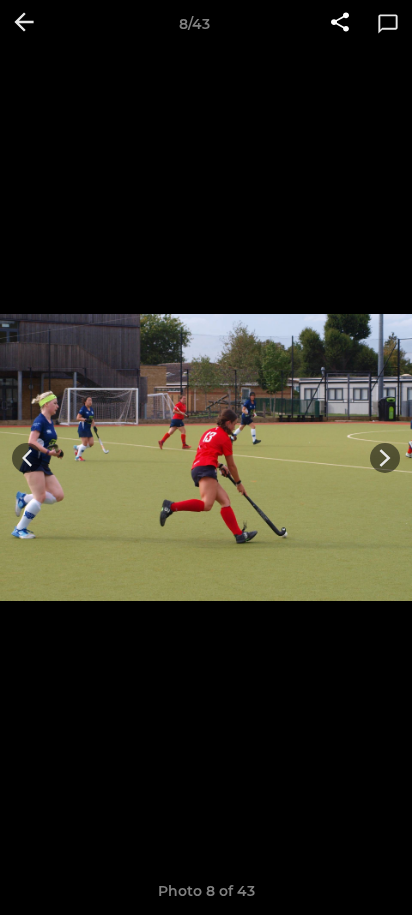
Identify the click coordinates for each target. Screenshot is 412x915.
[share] (340, 24)
